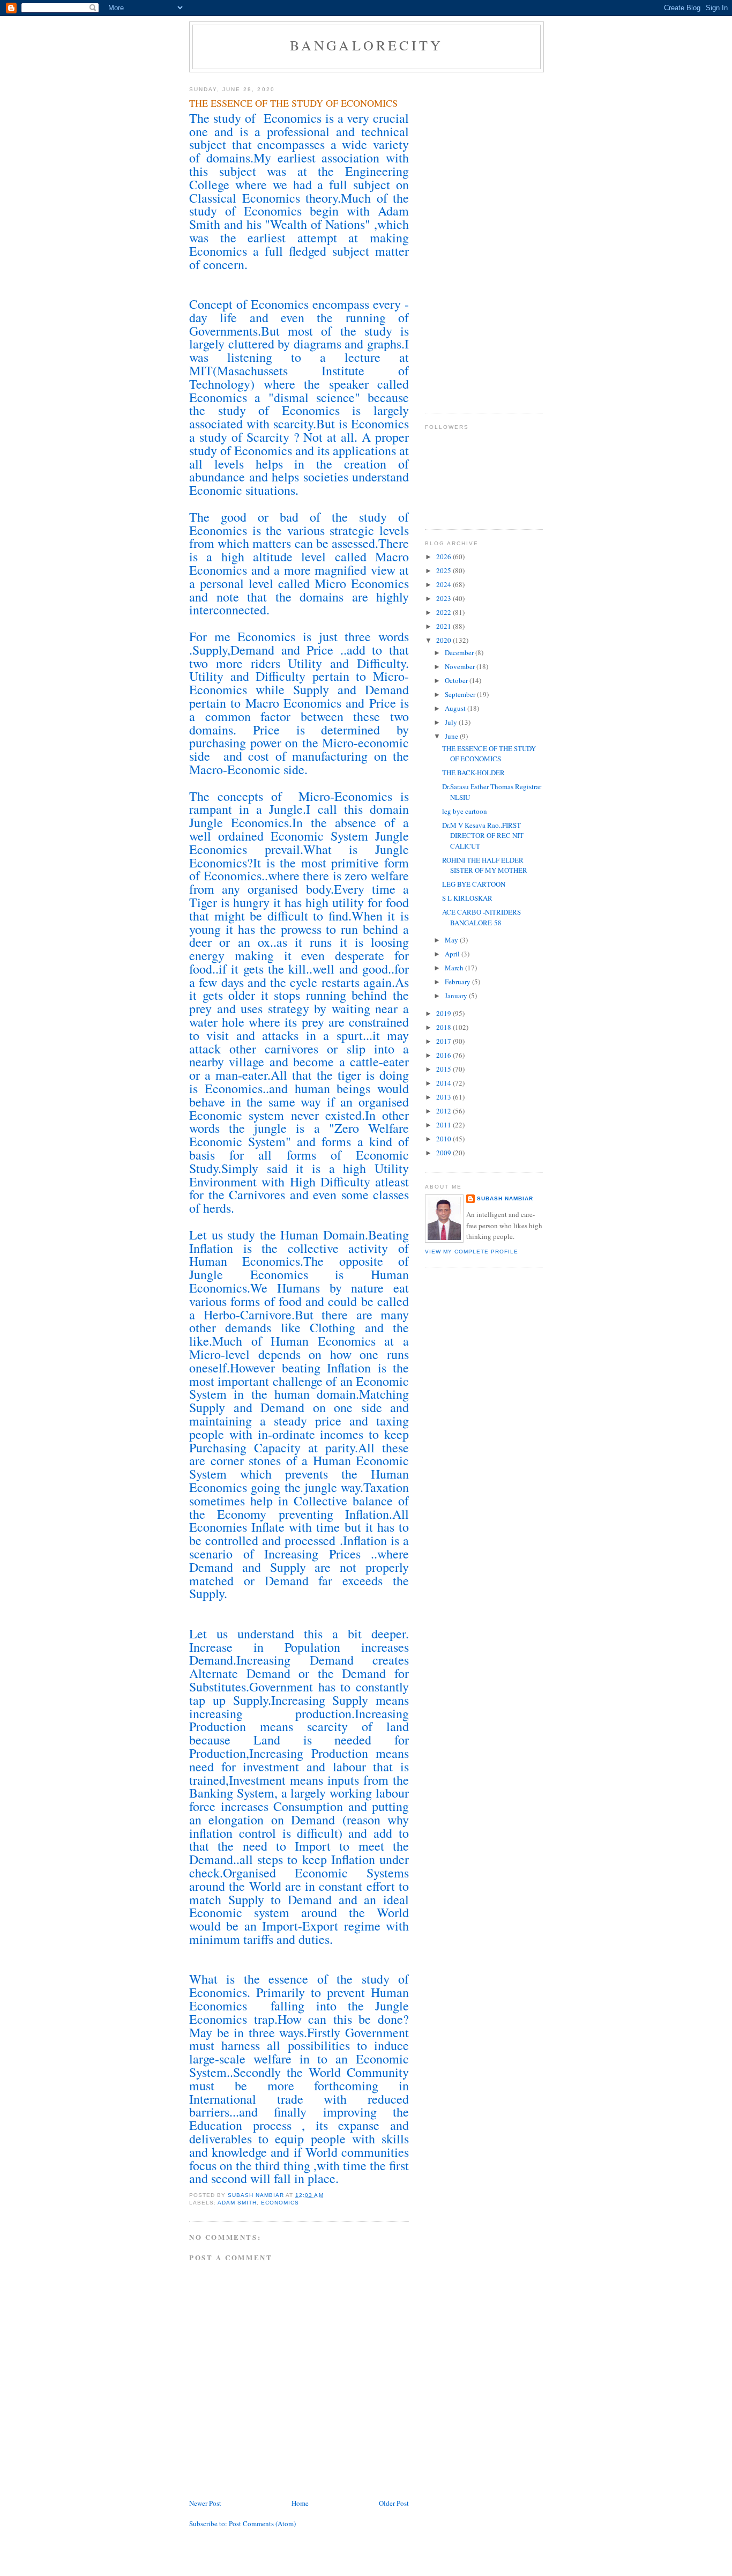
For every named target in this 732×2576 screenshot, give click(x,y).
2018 (445, 1027)
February (458, 982)
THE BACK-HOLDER (473, 773)
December (460, 652)
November (461, 666)
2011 (445, 1125)
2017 (445, 1041)
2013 (445, 1097)
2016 (445, 1055)
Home (300, 2503)
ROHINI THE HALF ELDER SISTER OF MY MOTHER (485, 865)
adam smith (237, 2203)
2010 (445, 1139)
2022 (445, 612)
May (452, 940)
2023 (445, 598)
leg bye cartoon (465, 811)
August (456, 708)
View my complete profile (472, 1252)
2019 (445, 1013)
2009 (445, 1153)
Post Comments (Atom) (262, 2523)
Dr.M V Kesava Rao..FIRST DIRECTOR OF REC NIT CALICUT (483, 836)
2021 (445, 626)
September (461, 694)
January (457, 996)
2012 (445, 1111)
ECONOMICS (280, 2203)
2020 (445, 640)
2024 (445, 584)
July (452, 722)
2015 (445, 1069)
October (457, 680)
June (452, 736)
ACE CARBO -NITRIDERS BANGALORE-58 (481, 917)
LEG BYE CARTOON (474, 884)
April (453, 954)
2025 (445, 570)
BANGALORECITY (367, 45)
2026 (445, 556)
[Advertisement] (468, 239)
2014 (445, 1083)
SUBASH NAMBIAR (505, 1198)
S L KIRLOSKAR (467, 898)
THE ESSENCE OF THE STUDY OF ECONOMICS (489, 754)
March (455, 968)
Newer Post (205, 2503)
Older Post (394, 2503)
